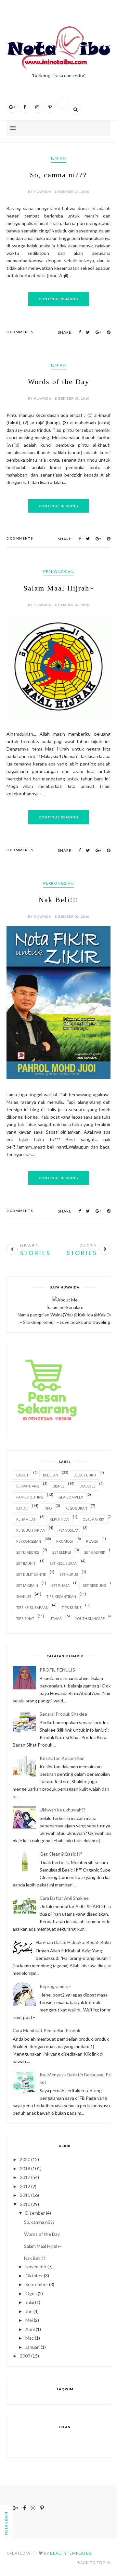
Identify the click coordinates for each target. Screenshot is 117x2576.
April (30, 2329)
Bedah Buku (85, 1475)
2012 (25, 2186)
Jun (29, 2311)
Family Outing (30, 1497)
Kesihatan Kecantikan (62, 1758)
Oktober (34, 2276)
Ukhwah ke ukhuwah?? (63, 1810)
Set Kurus (69, 1574)
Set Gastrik (95, 1552)
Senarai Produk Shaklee (63, 1714)
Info (48, 1508)
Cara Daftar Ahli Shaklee (64, 1898)
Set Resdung (95, 1585)
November (36, 2266)
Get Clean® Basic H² (61, 1854)
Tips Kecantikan (61, 1596)
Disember (35, 2213)
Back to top (92, 2563)
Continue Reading (58, 299)
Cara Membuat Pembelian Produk (46, 2030)
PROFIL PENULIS (57, 1670)
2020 (25, 2159)
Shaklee (24, 1596)
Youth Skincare (90, 1618)
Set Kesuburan (64, 1563)
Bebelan (51, 1475)
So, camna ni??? (58, 175)
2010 (25, 2204)
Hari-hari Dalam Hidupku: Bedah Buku (73, 1942)
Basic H (23, 1475)
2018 (25, 2168)
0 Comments (20, 332)
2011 (25, 2195)
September (37, 2284)
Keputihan (59, 1519)
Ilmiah (58, 158)
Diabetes (88, 1486)
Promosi (65, 1541)
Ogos (31, 2293)
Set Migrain (27, 1585)
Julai (30, 2302)
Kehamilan (26, 1519)
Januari (32, 2347)
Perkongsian (58, 572)
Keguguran (76, 1508)
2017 (25, 2177)
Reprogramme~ (55, 1986)
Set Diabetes (28, 1552)
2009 (25, 2356)
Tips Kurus (72, 1607)
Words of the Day (59, 382)
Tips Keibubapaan (32, 1607)
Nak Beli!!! (59, 900)
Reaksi (92, 1541)
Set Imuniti (26, 1563)
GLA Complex (71, 1497)
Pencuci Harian (31, 1530)
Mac (30, 2338)
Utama (56, 1618)
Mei (29, 2320)
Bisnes (58, 1486)
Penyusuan (69, 1530)
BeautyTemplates (71, 2553)
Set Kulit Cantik (31, 1574)
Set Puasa (60, 1585)
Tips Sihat (25, 1618)
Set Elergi (62, 1552)
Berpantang (28, 1486)
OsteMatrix (93, 1519)
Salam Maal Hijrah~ (59, 588)
